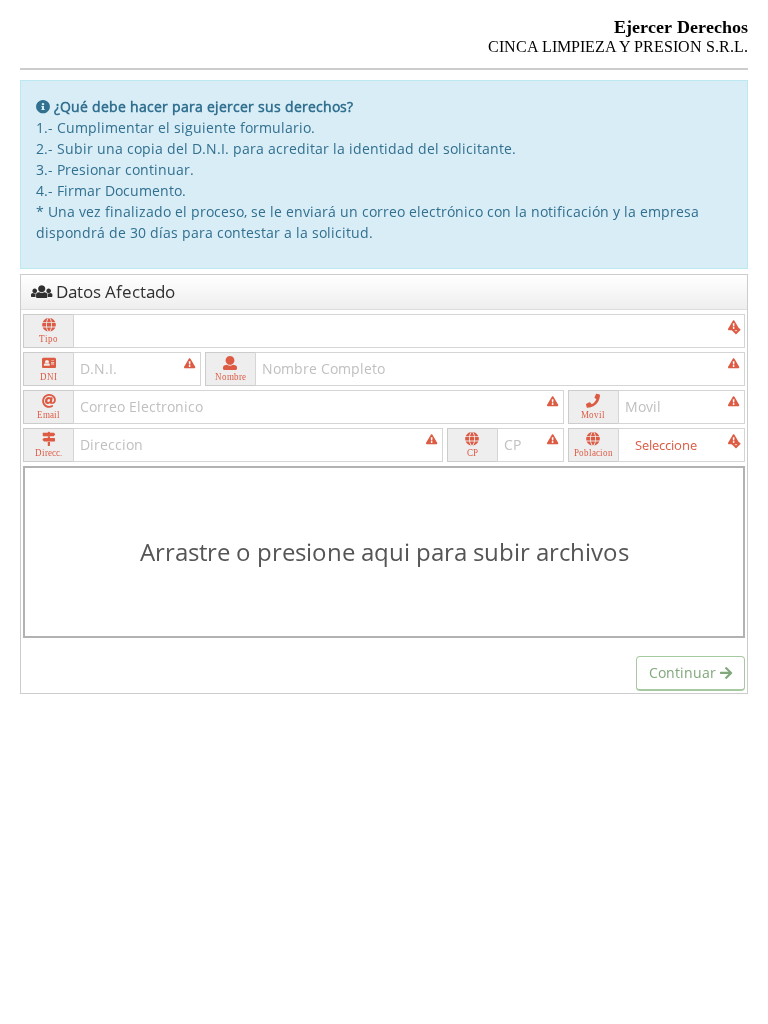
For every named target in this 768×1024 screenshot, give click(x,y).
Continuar (684, 672)
